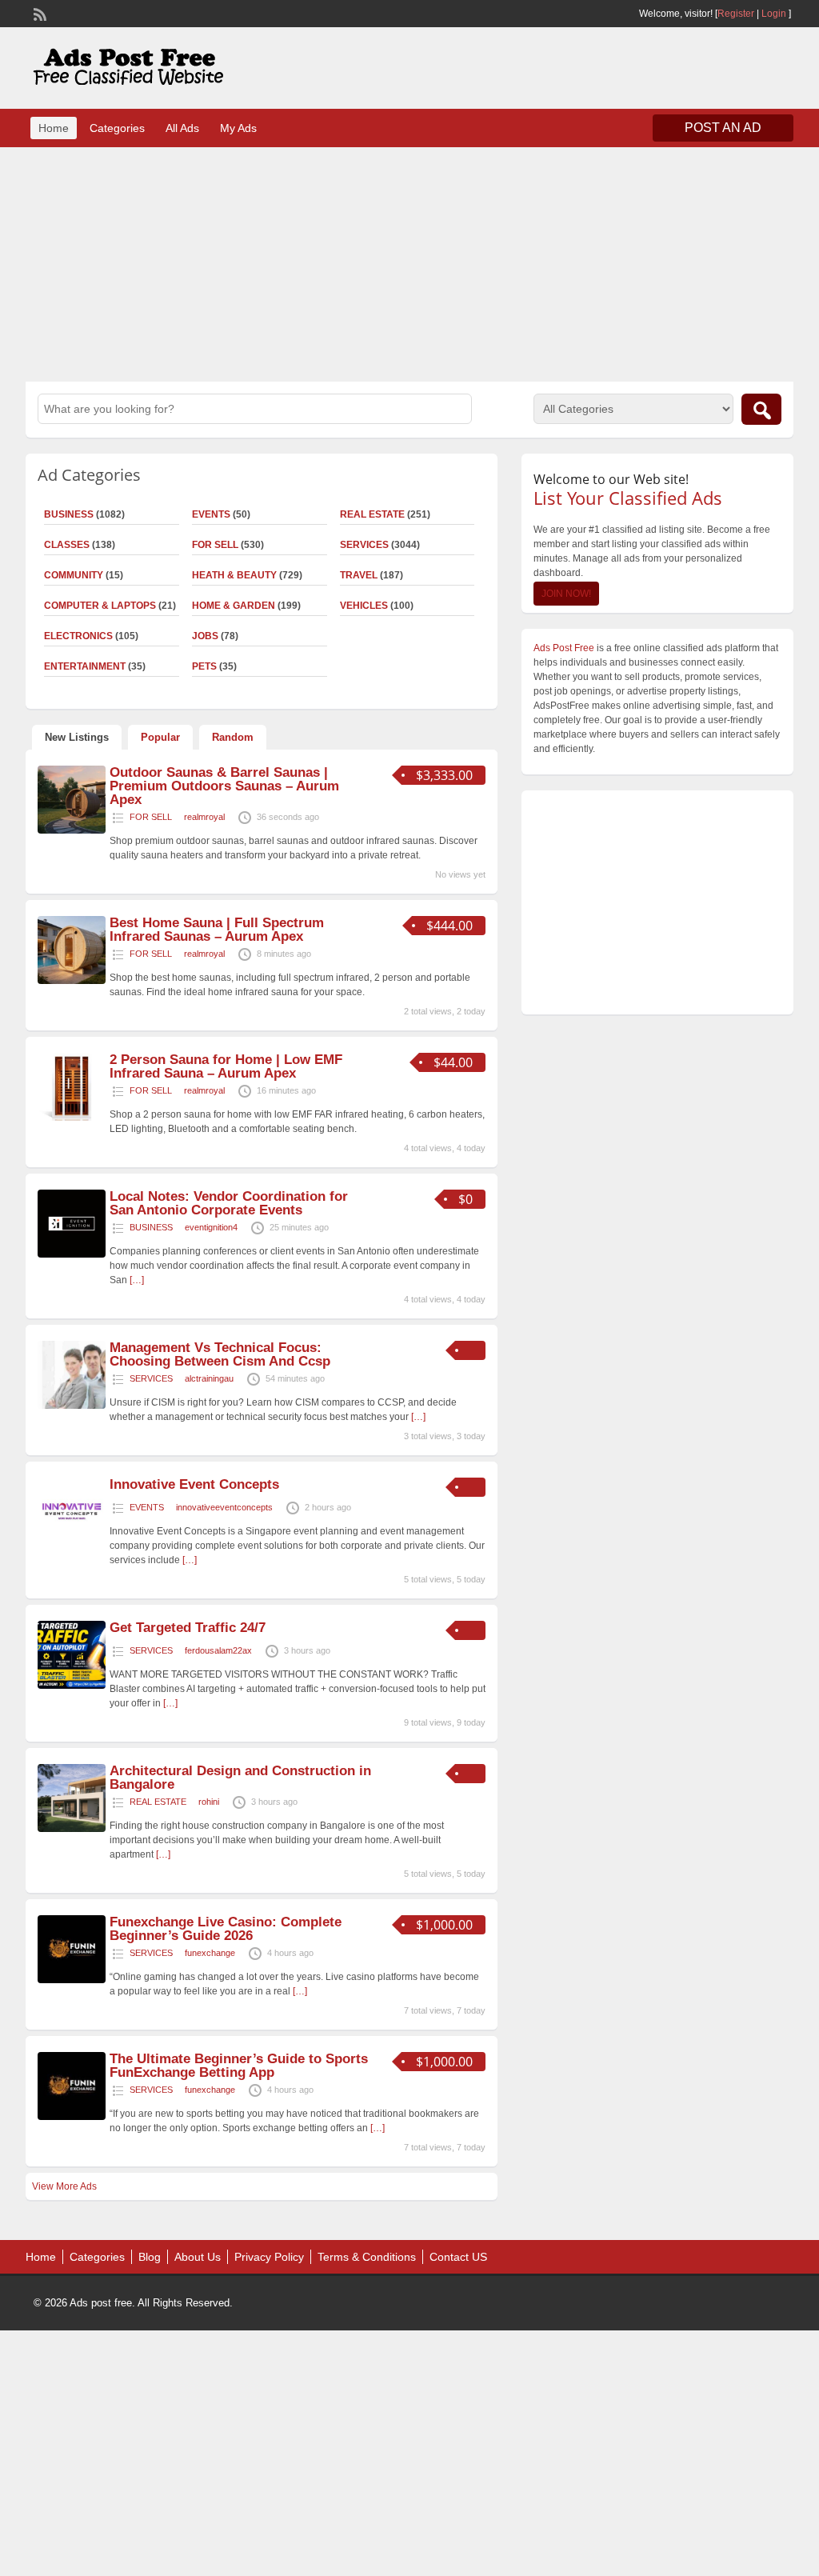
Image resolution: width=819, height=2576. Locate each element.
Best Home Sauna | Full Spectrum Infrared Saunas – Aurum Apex (217, 930)
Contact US (458, 2257)
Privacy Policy (269, 2257)
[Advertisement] (409, 262)
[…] (137, 1280)
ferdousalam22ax (218, 1650)
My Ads (238, 128)
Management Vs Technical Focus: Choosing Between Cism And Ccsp (220, 1354)
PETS (204, 666)
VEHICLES (364, 606)
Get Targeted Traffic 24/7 (188, 1628)
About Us (198, 2257)
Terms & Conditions (367, 2257)
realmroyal (204, 817)
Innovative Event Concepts (194, 1484)
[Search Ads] (761, 409)
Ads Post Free (564, 648)
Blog (150, 2257)
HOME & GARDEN (234, 606)
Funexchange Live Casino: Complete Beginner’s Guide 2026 (226, 1929)
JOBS (205, 636)
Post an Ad (723, 128)
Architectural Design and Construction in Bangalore (240, 1778)
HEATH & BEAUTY (234, 575)
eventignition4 (211, 1227)
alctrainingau (209, 1378)
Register (736, 14)
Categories (117, 128)
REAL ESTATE (372, 514)
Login (774, 14)
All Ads (182, 128)
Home (54, 128)
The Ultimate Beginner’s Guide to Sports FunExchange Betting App (239, 2066)
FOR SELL (215, 545)
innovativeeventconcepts (224, 1507)
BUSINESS (151, 1227)
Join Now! (566, 594)
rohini (209, 1802)
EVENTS (211, 514)
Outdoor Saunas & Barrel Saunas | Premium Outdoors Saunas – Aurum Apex (224, 786)
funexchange (210, 1953)
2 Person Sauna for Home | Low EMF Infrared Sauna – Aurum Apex (226, 1066)
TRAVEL (359, 575)
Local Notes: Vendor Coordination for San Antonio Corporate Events (229, 1203)
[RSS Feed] (38, 13)
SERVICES (364, 545)
